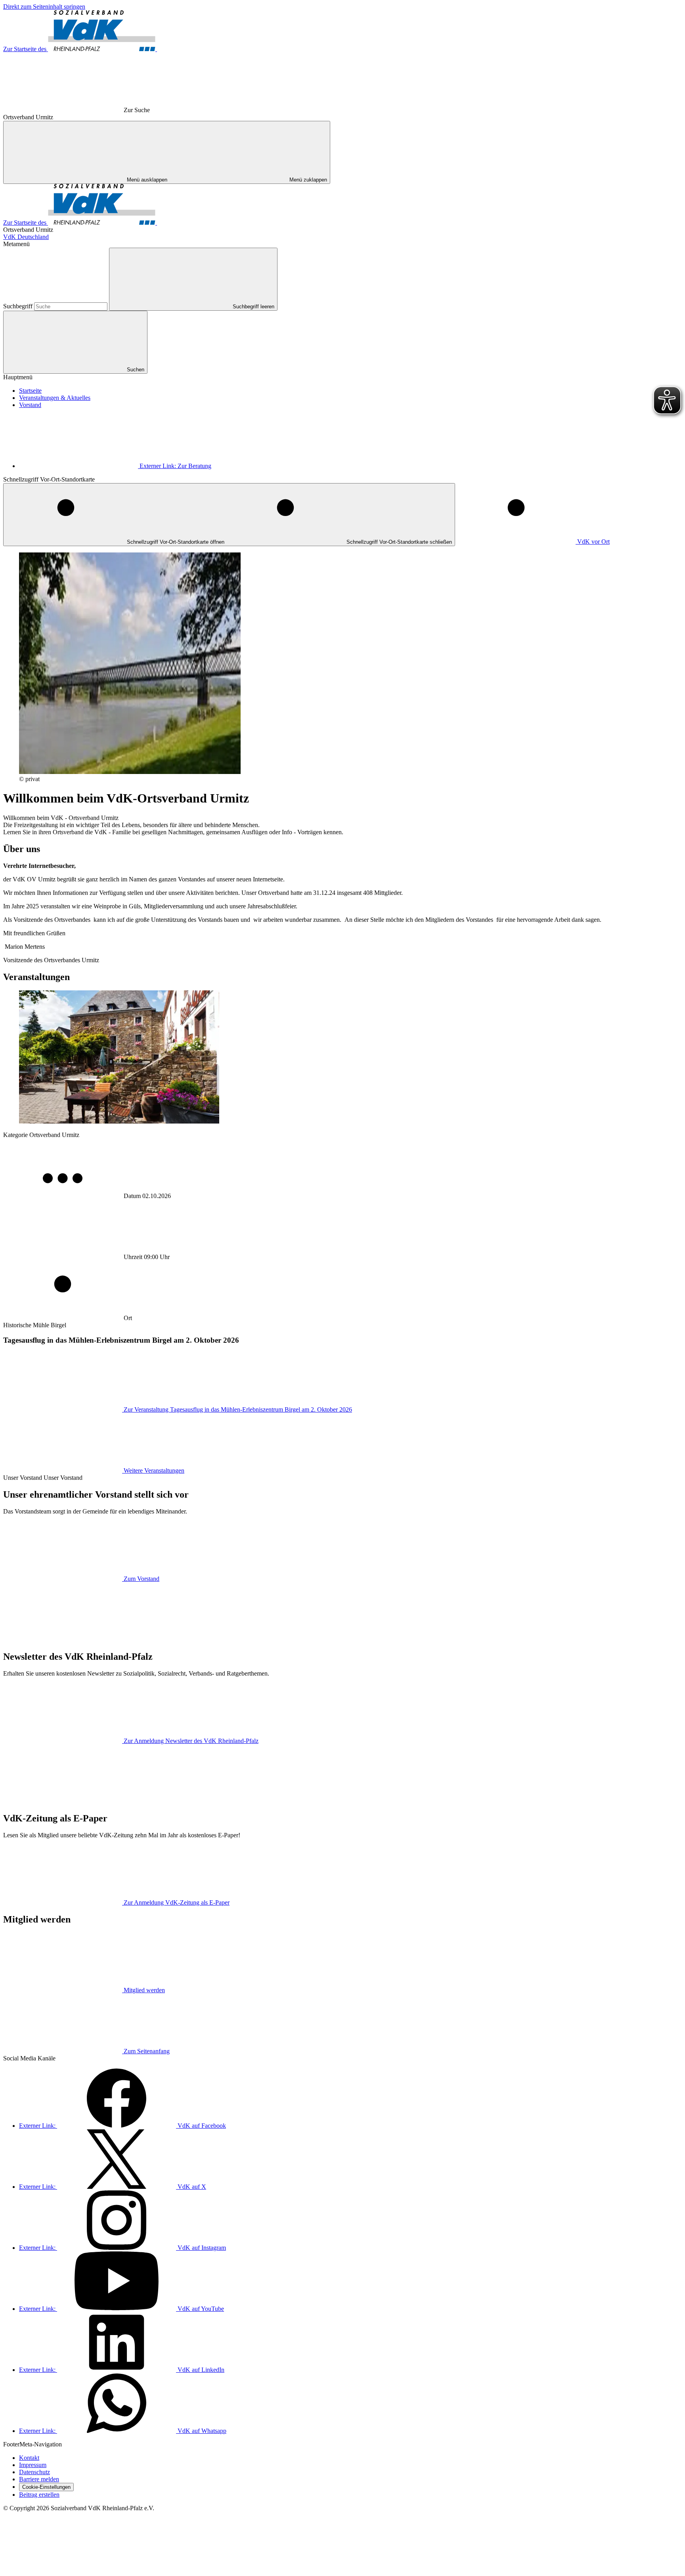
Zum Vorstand (142, 1579)
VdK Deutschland (26, 237)
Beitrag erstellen (39, 2495)
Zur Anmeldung (191, 1741)
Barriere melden (39, 2479)
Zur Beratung (175, 466)
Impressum (33, 2465)
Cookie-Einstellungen (46, 2487)
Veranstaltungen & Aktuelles (55, 398)
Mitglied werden (144, 1990)
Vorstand (30, 405)
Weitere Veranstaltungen (154, 1470)
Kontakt (29, 2458)
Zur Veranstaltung (238, 1409)
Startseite (30, 391)
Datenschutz (34, 2472)
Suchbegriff (19, 306)
